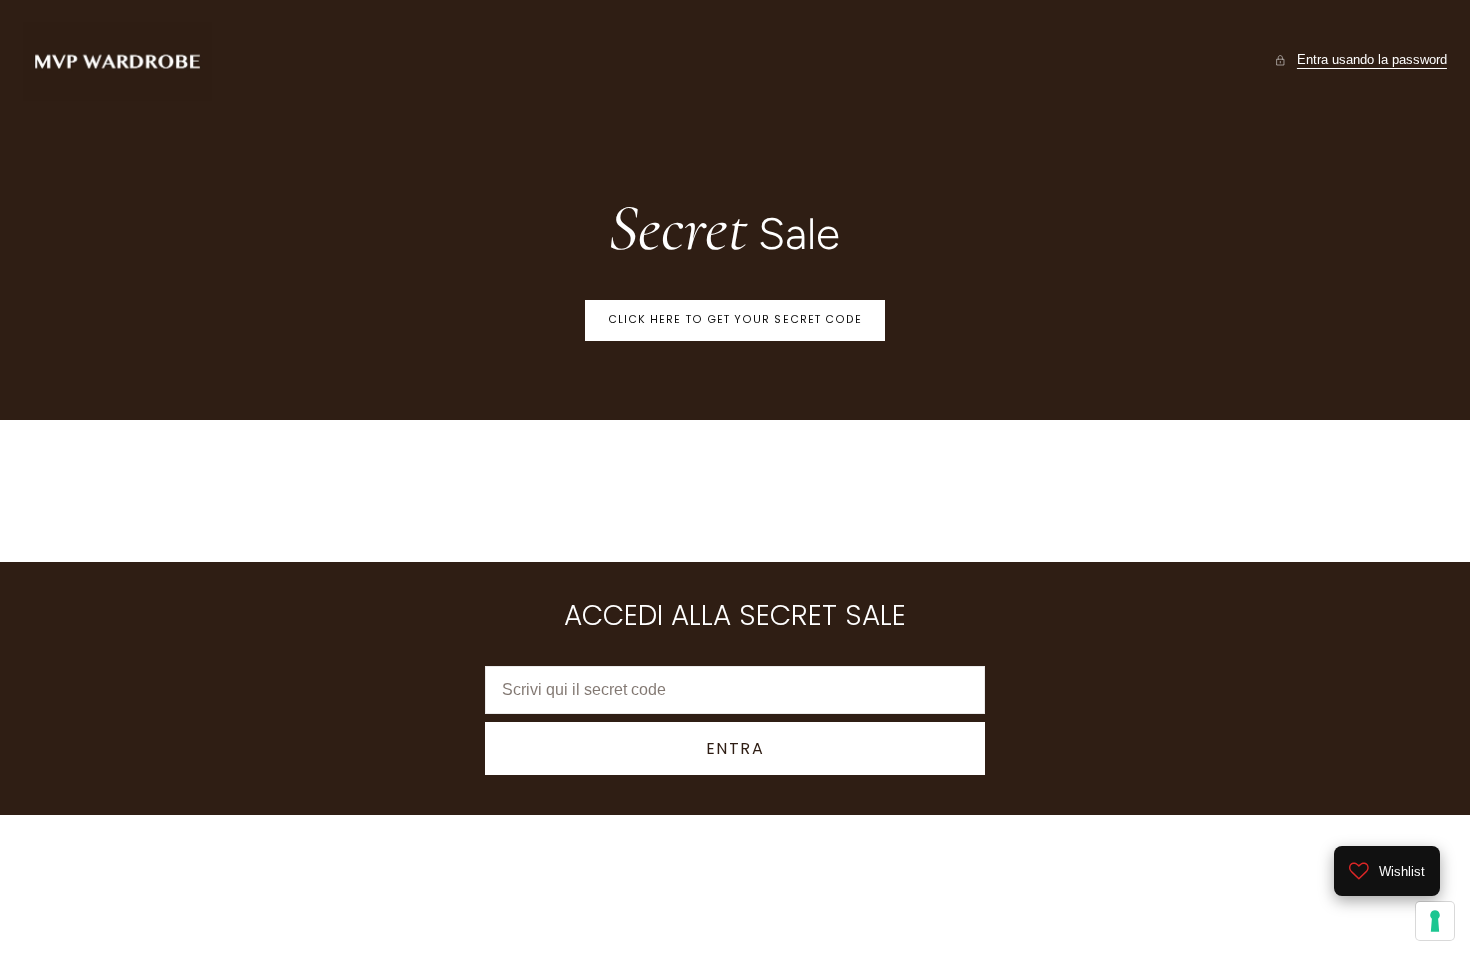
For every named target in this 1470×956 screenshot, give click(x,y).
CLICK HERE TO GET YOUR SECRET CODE (735, 319)
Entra (735, 748)
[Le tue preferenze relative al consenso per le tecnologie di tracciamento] (1435, 921)
